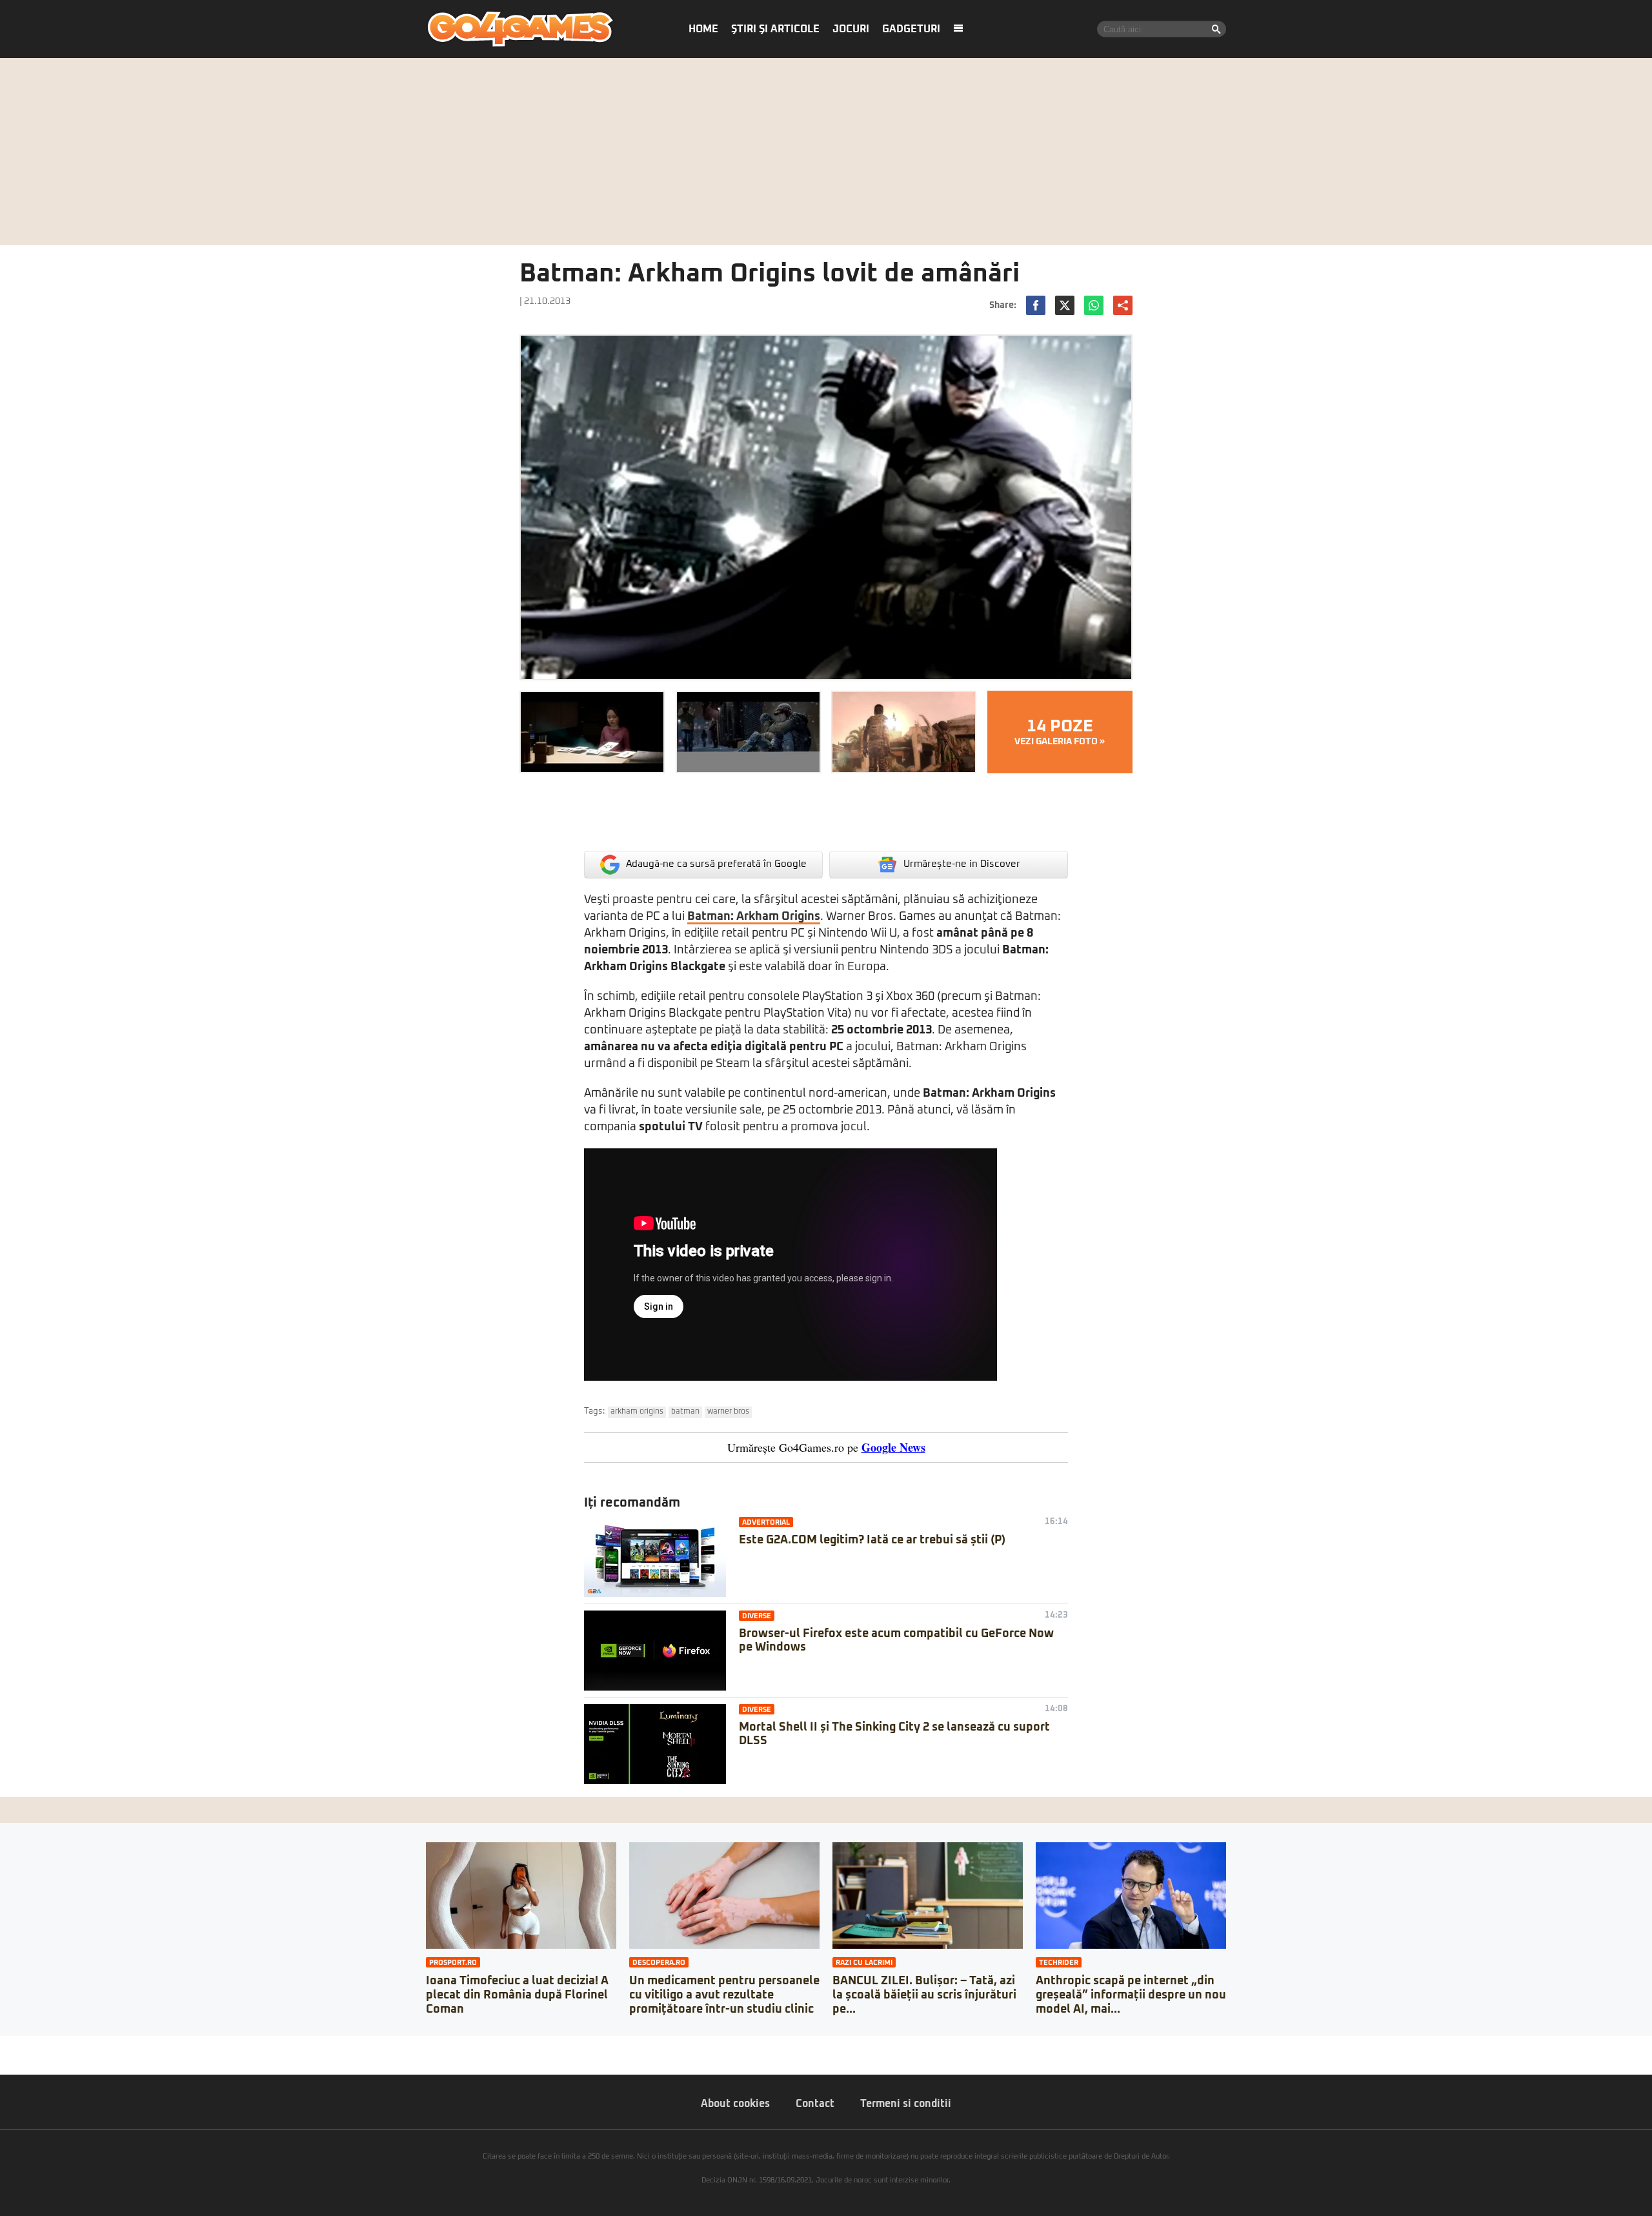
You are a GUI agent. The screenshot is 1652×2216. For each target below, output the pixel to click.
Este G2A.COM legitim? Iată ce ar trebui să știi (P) (872, 1540)
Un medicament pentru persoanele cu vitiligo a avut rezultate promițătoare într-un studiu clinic (724, 1995)
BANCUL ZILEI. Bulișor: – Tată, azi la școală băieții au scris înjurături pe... (924, 1995)
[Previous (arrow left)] (4, 2058)
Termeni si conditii (906, 2104)
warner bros (728, 1412)
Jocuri (851, 29)
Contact (815, 2104)
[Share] (14, 2046)
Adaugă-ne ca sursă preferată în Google (716, 864)
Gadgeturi (911, 29)
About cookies (735, 2104)
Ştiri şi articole (775, 29)
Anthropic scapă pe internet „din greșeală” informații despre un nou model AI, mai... (1131, 1995)
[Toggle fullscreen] (25, 2046)
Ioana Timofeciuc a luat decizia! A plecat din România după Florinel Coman (517, 1995)
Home (703, 29)
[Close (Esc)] (4, 2046)
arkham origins (637, 1412)
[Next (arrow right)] (14, 2058)
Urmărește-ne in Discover (962, 864)
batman (685, 1412)
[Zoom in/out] (35, 2046)
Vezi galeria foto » (1060, 732)
